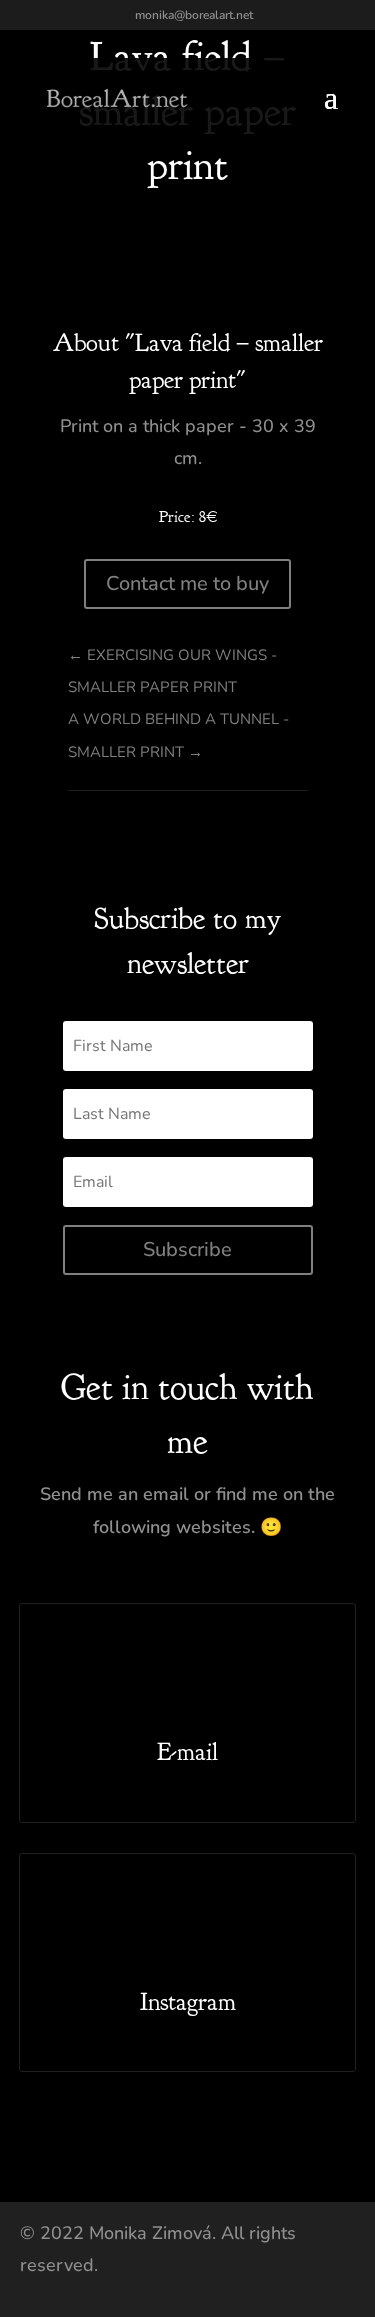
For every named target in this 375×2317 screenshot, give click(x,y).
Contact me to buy (187, 583)
